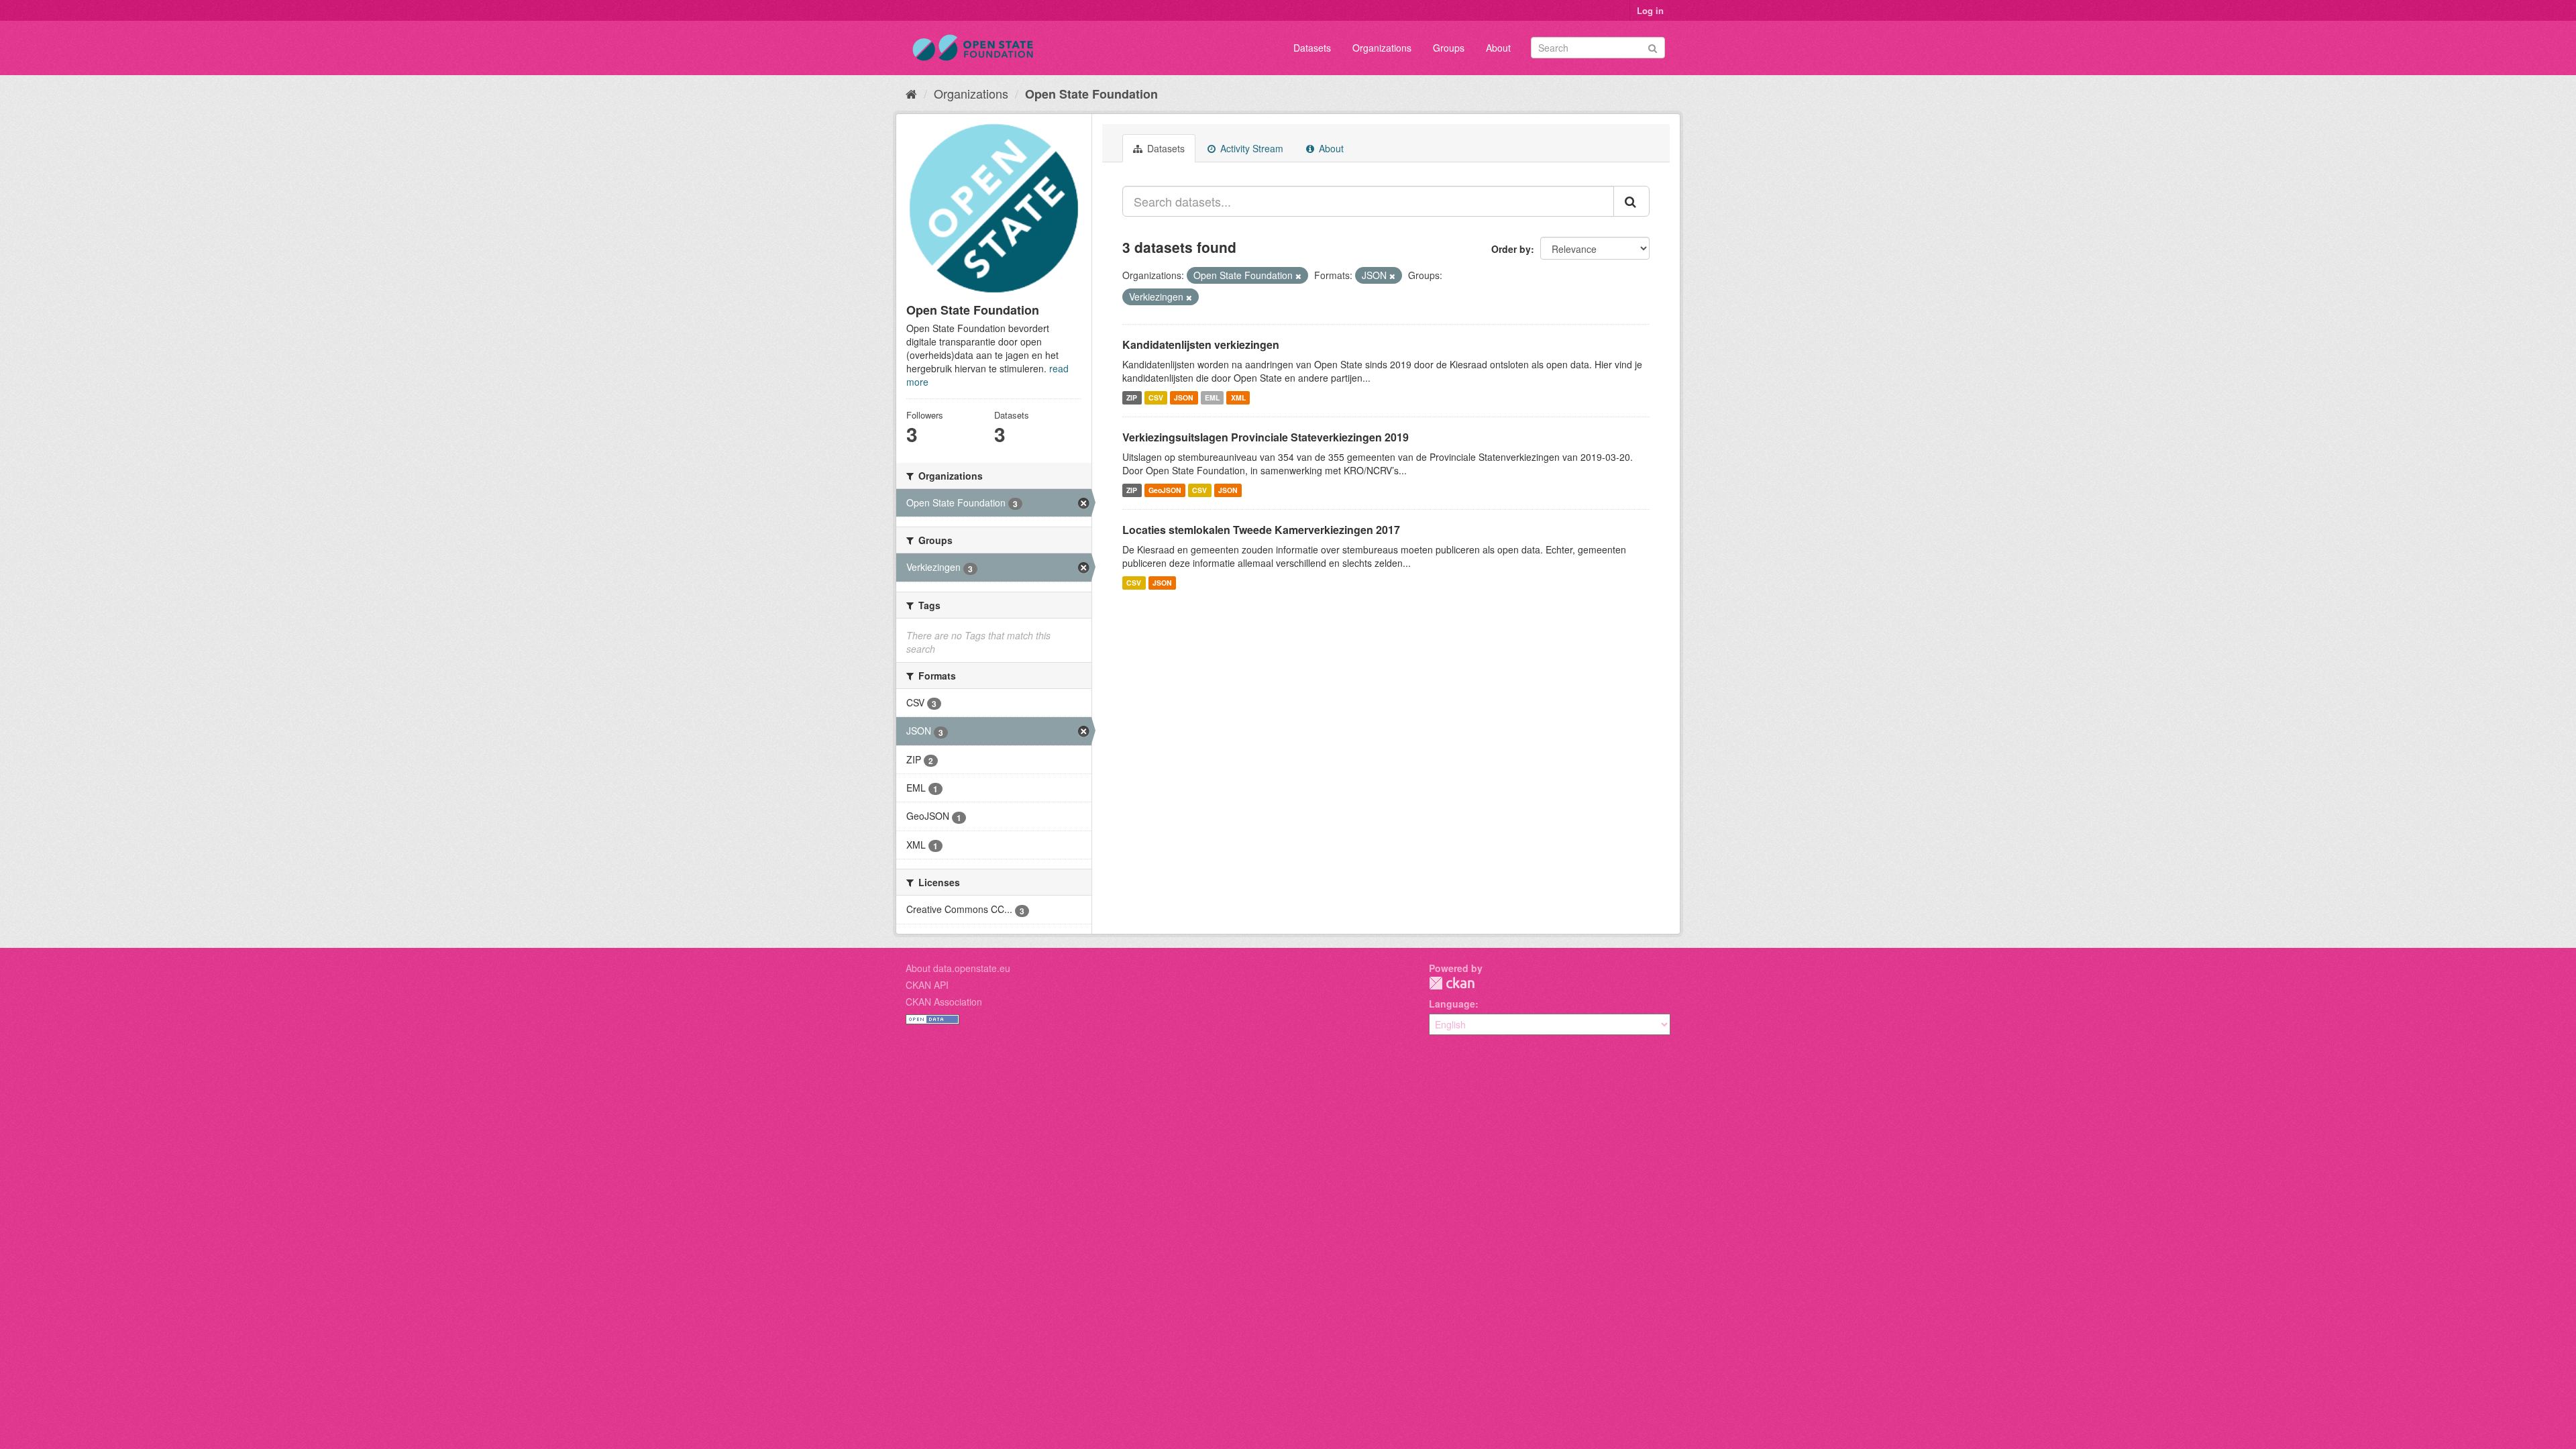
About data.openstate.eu (958, 968)
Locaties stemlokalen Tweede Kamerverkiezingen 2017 (1261, 530)
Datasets (1312, 48)
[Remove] (1298, 276)
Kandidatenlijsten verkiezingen (1201, 344)
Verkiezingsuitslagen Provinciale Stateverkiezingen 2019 (1266, 437)
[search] (1631, 201)
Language (1452, 1004)
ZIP (1132, 397)
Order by (1511, 249)
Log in (1650, 10)
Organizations (1382, 48)
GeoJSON (1165, 490)
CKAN (1452, 983)
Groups (1449, 48)
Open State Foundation (1091, 94)
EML (1212, 397)
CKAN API (927, 985)
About (1498, 48)
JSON (1184, 397)
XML (1238, 397)
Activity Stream (1250, 148)
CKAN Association (944, 1002)
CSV (1156, 397)
